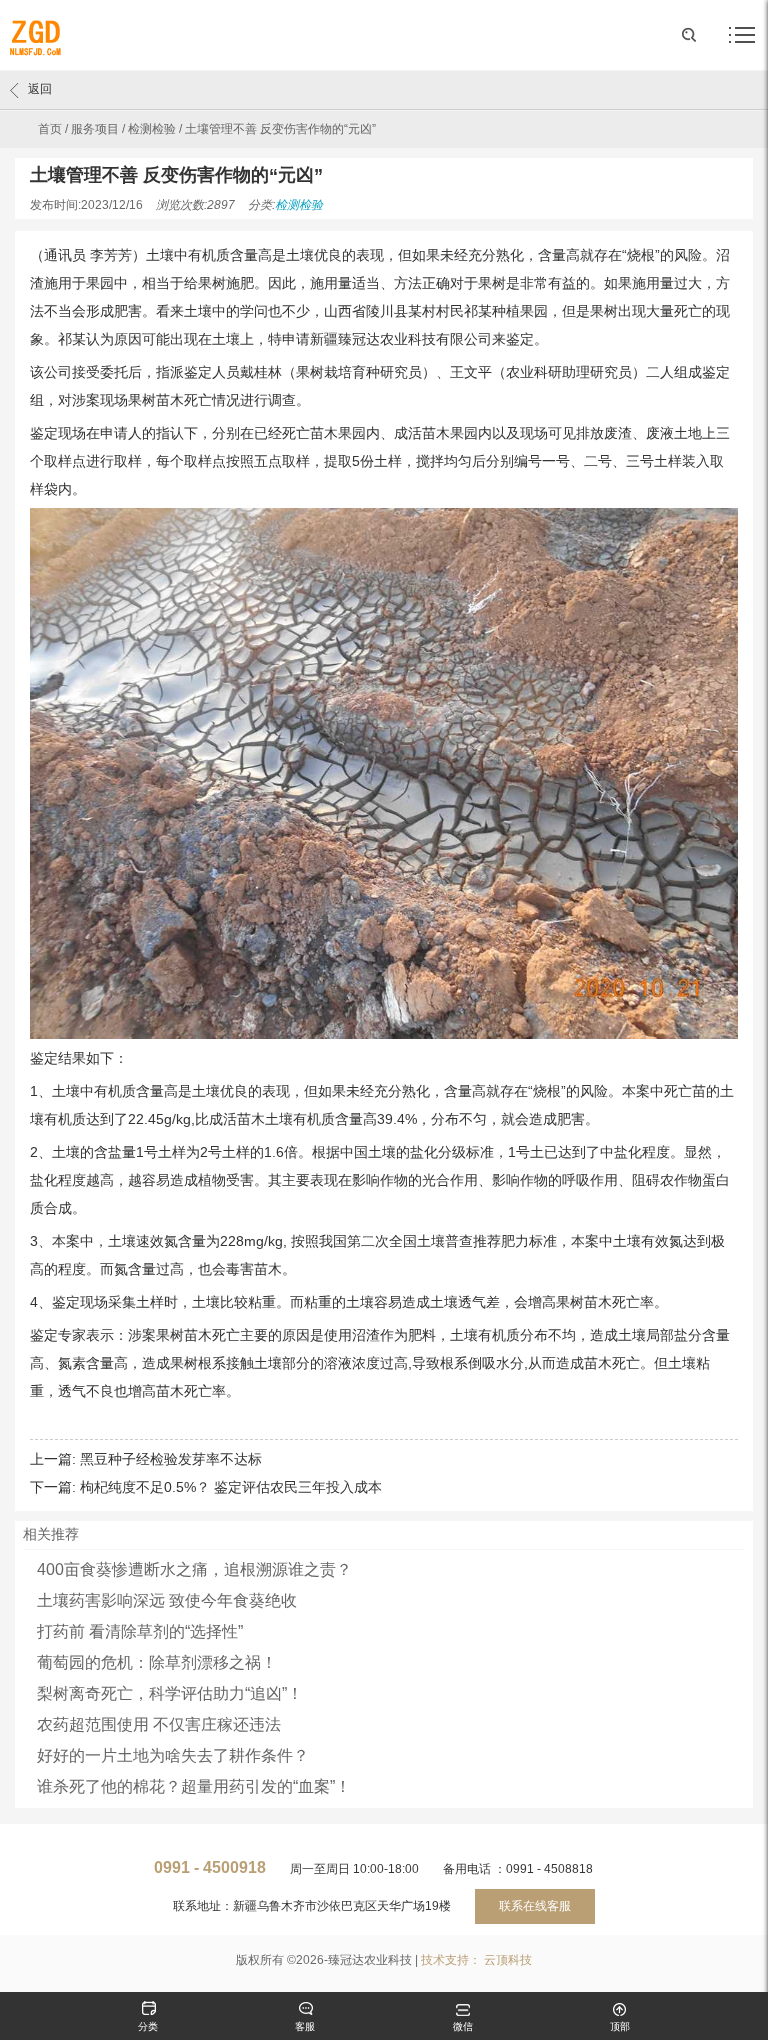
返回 (40, 89)
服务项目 (95, 129)
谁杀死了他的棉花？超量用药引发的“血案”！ (194, 1786)
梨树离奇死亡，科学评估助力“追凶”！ (170, 1693)
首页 (50, 129)
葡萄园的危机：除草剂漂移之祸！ (157, 1662)
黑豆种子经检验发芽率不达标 (171, 1459)
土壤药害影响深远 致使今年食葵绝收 (167, 1600)
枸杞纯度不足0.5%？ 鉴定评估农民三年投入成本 (231, 1487)
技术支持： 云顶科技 (476, 1960)
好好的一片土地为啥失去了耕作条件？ (173, 1755)
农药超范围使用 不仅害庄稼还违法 (159, 1724)
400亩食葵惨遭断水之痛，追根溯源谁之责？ (194, 1569)
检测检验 (152, 129)
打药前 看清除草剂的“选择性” (140, 1631)
